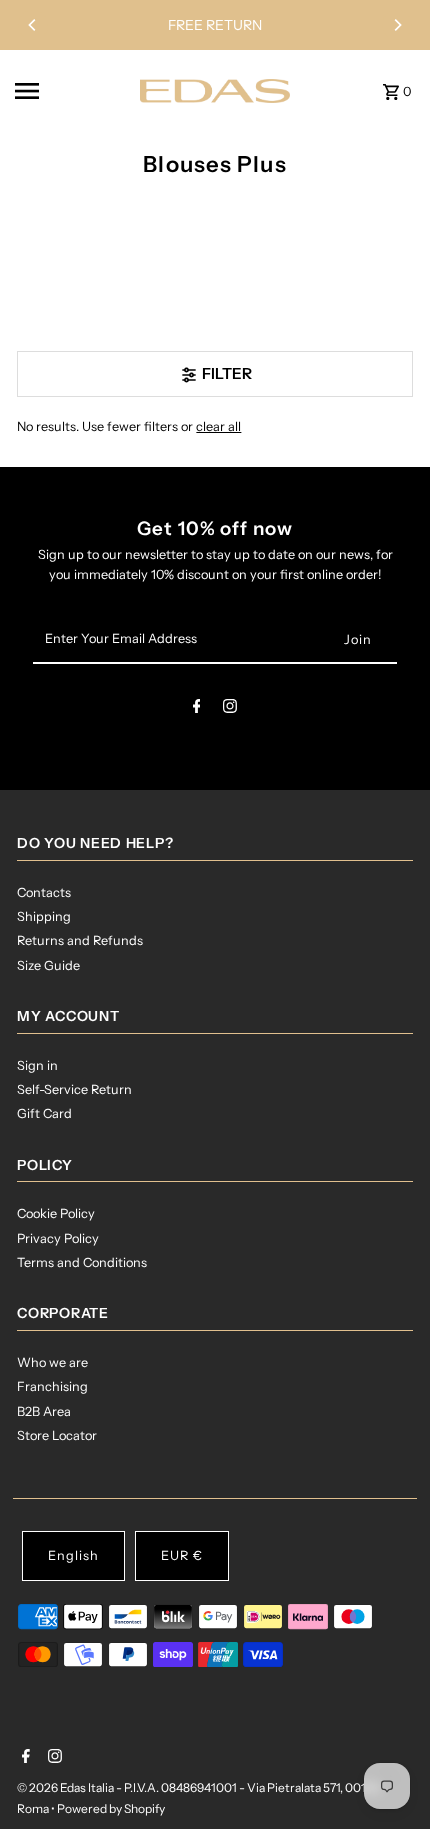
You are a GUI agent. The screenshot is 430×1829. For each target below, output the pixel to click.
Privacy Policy (58, 1238)
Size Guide (48, 965)
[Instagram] (230, 709)
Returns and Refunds (80, 940)
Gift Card (44, 1113)
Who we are (52, 1362)
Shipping (44, 916)
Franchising (52, 1386)
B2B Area (44, 1411)
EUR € (182, 1555)
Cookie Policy (56, 1213)
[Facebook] (197, 709)
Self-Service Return (74, 1089)
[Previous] (33, 25)
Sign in (37, 1065)
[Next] (397, 25)
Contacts (44, 892)
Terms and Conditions (82, 1262)
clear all (218, 426)
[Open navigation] (71, 91)
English (73, 1555)
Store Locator (57, 1435)
